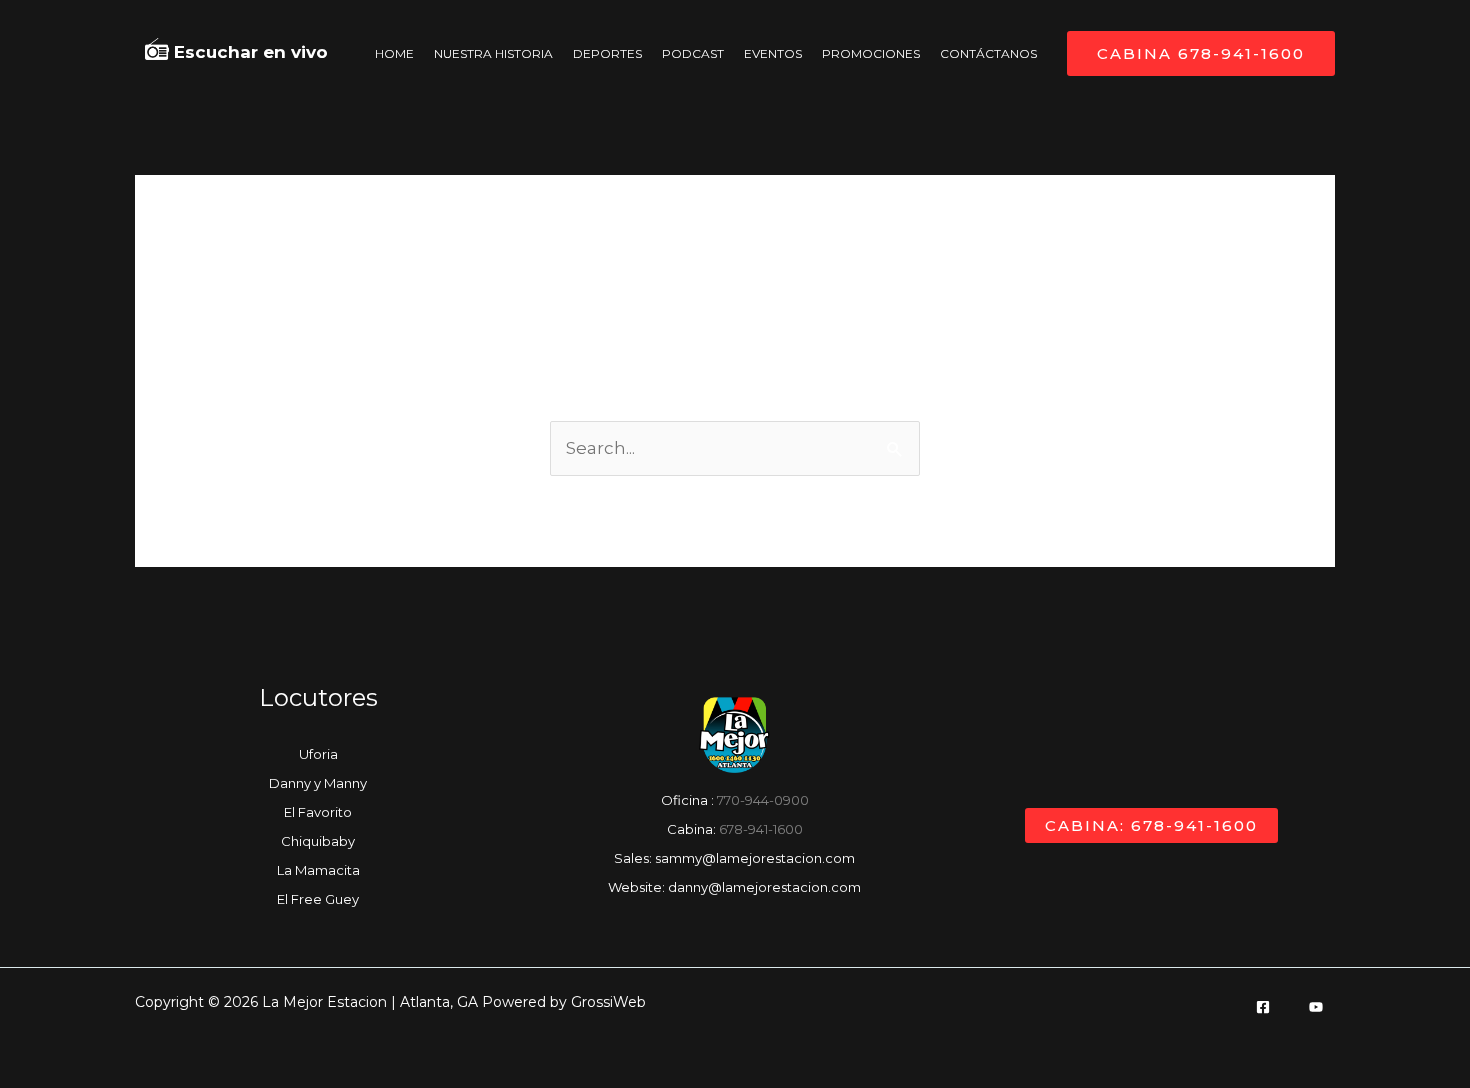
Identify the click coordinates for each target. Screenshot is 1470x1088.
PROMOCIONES (871, 53)
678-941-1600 (761, 829)
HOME (394, 53)
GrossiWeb (608, 1002)
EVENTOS (773, 53)
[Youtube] (1316, 1007)
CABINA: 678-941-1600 (1151, 825)
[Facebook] (1263, 1007)
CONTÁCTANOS (988, 53)
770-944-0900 (763, 800)
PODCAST (693, 53)
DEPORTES (607, 53)
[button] (1201, 53)
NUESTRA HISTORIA (493, 53)
